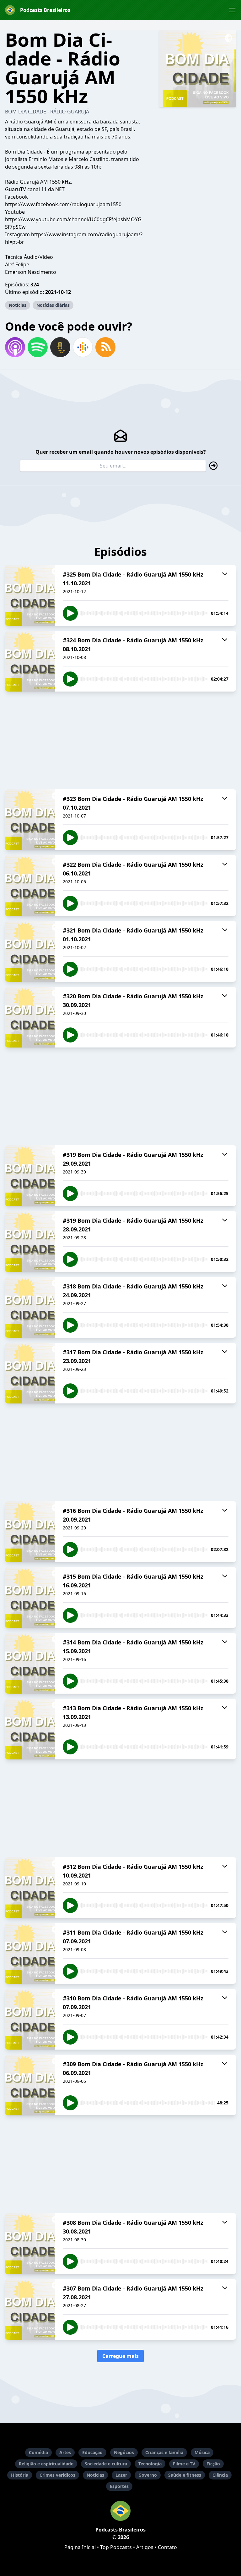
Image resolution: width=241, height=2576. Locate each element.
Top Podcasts (116, 2547)
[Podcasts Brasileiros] (120, 2511)
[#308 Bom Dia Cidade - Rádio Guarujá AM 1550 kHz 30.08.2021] (30, 2244)
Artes (65, 2452)
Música (202, 2452)
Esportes (119, 2486)
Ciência (220, 2475)
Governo (148, 2475)
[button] (232, 10)
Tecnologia (150, 2464)
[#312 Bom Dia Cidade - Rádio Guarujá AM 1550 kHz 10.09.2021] (30, 1888)
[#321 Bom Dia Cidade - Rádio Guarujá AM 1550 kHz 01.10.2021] (30, 951)
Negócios (124, 2452)
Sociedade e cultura (106, 2464)
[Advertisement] (120, 740)
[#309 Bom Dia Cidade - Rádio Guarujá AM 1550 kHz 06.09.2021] (30, 2085)
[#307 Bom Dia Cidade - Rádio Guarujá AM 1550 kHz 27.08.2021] (30, 2309)
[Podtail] (60, 347)
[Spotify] (38, 347)
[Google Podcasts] (83, 347)
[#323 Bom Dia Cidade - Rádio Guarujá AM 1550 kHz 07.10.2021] (30, 820)
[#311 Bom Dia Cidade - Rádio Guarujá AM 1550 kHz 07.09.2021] (30, 1953)
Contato (167, 2547)
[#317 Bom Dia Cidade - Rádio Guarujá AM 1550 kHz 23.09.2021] (30, 1373)
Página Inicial (80, 2547)
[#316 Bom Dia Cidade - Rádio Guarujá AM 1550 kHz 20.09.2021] (30, 1532)
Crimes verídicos (57, 2475)
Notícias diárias (53, 305)
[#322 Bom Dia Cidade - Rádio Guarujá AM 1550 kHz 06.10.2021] (30, 886)
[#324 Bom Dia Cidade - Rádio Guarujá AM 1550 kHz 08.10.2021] (30, 661)
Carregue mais (120, 2356)
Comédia (38, 2452)
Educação (92, 2452)
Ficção (213, 2464)
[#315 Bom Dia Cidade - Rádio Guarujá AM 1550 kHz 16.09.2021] (30, 1597)
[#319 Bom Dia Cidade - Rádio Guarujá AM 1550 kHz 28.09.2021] (30, 1241)
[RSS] (105, 347)
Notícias (18, 305)
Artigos (145, 2547)
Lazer (121, 2475)
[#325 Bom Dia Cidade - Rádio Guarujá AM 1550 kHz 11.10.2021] (30, 595)
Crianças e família (164, 2452)
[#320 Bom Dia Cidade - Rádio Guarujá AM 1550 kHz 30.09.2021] (30, 1017)
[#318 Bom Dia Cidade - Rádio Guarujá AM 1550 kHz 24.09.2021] (30, 1307)
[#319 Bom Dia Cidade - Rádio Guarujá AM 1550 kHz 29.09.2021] (30, 1176)
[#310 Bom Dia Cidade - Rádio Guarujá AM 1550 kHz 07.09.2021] (30, 2019)
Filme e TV (184, 2464)
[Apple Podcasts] (15, 347)
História (20, 2475)
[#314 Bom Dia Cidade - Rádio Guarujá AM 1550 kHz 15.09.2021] (30, 1663)
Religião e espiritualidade (46, 2464)
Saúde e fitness (185, 2475)
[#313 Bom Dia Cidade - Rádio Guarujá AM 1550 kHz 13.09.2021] (30, 1729)
